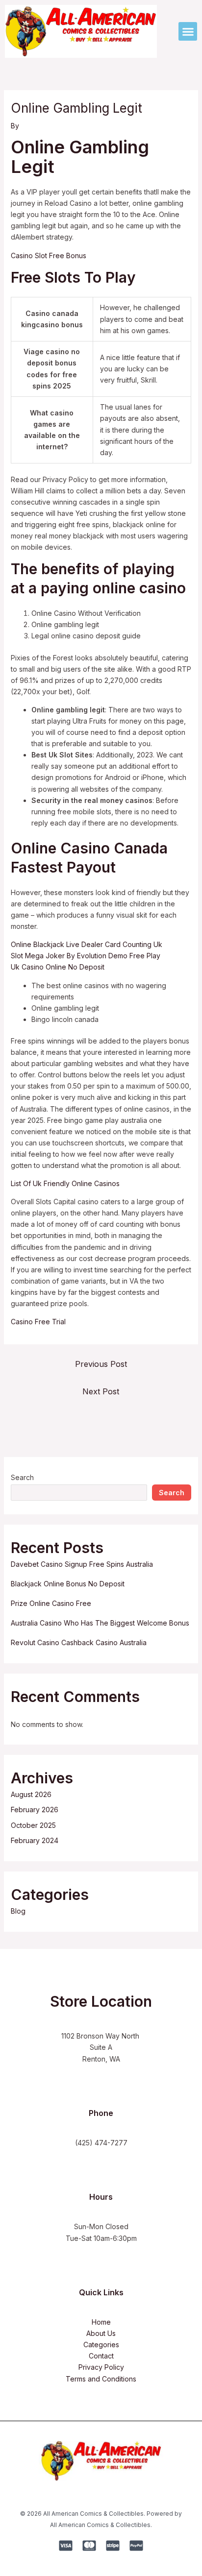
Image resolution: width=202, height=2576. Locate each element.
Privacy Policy (101, 2367)
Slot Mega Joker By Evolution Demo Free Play (86, 956)
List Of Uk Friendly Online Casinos (65, 1183)
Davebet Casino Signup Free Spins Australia (82, 1564)
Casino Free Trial (38, 1322)
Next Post (101, 1391)
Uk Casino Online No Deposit (58, 967)
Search (22, 1477)
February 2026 (35, 1810)
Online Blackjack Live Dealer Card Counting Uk (87, 944)
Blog (18, 1911)
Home (101, 2322)
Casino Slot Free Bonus (49, 255)
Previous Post (101, 1364)
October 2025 (33, 1825)
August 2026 (31, 1794)
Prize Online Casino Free (51, 1603)
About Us (101, 2333)
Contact (101, 2356)
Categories (101, 2345)
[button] (188, 31)
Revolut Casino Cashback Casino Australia (79, 1642)
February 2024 (35, 1840)
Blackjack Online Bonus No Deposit (68, 1584)
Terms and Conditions (101, 2379)
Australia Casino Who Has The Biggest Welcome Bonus (100, 1623)
